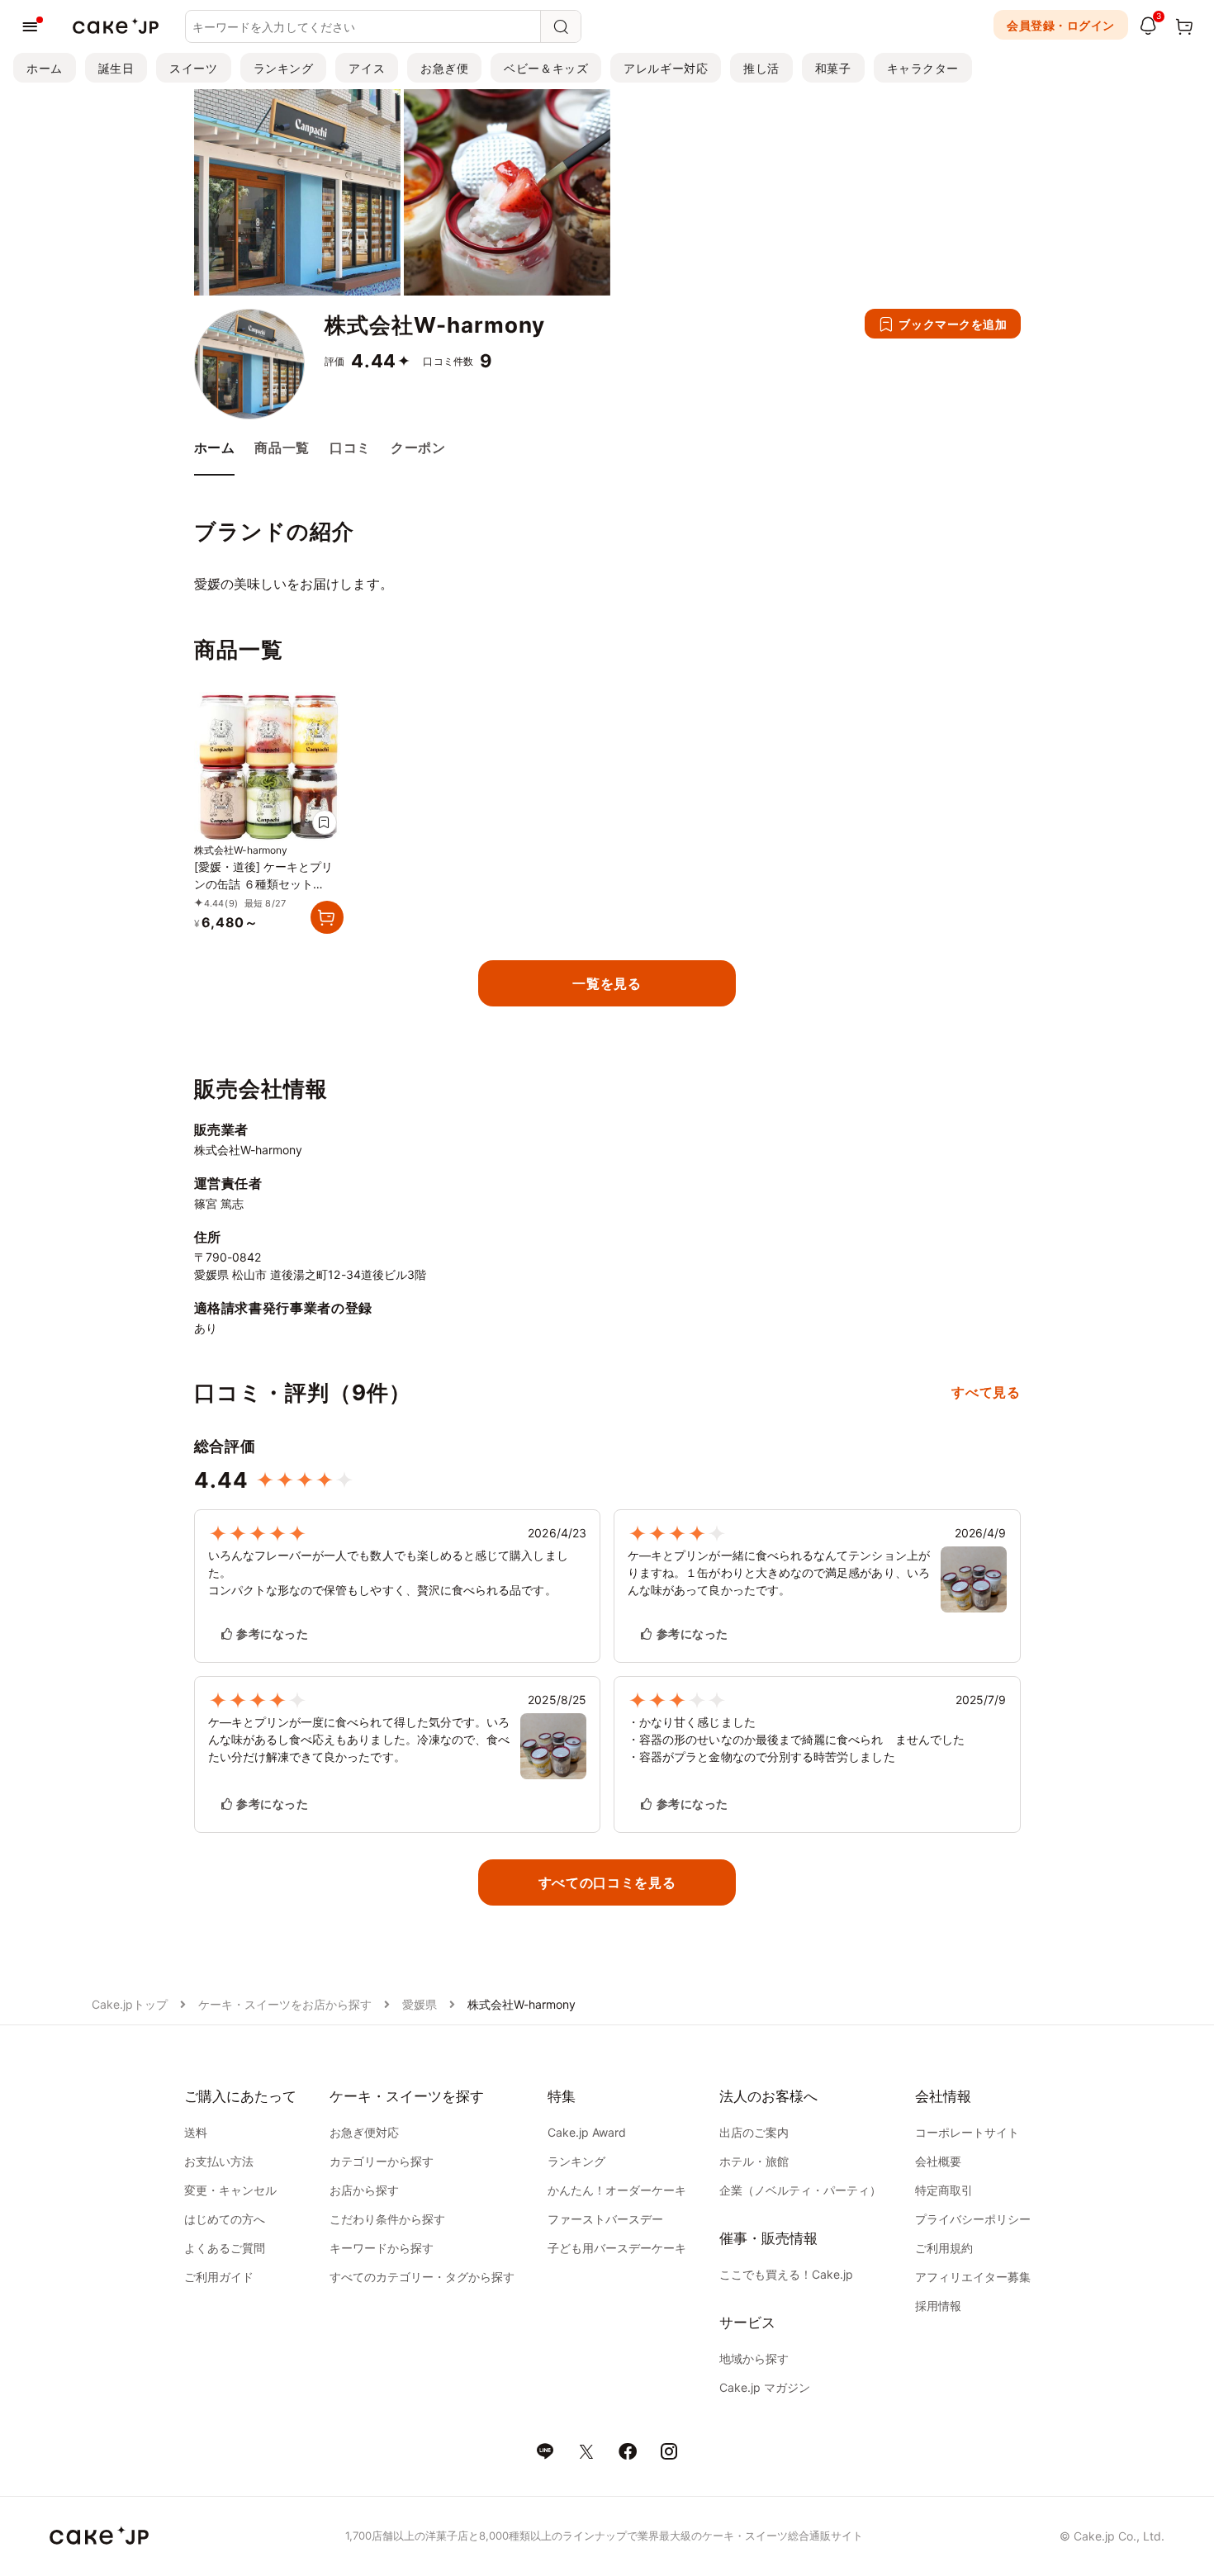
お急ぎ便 (444, 68)
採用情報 (938, 2306)
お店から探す (364, 2190)
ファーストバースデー (605, 2219)
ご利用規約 (944, 2248)
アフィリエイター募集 (973, 2277)
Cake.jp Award (587, 2132)
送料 (196, 2132)
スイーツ (193, 68)
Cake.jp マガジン (765, 2387)
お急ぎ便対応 (364, 2132)
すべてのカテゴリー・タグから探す (422, 2277)
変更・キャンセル (230, 2190)
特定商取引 (944, 2190)
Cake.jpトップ (130, 2004)
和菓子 (833, 68)
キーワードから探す (382, 2248)
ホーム (45, 68)
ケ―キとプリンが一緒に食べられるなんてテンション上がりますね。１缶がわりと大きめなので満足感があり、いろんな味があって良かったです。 (779, 1572)
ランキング (284, 68)
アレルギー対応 (666, 68)
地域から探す (754, 2358)
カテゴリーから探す (382, 2161)
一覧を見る (607, 983)
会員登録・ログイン (1061, 25)
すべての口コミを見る (607, 1882)
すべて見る (986, 1392)
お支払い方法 (219, 2161)
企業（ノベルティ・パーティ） (800, 2190)
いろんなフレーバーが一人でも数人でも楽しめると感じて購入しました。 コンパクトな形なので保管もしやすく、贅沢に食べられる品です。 (388, 1572)
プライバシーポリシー (973, 2219)
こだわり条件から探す (387, 2219)
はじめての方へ (225, 2219)
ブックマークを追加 (953, 324)
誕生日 (116, 68)
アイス (367, 68)
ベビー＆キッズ (546, 68)
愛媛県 (420, 2004)
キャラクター (923, 68)
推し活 (761, 68)
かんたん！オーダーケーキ (617, 2190)
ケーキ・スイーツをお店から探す (285, 2004)
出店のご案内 (754, 2132)
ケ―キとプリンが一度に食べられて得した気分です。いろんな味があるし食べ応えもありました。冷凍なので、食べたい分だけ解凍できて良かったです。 (359, 1739)
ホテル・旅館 (754, 2161)
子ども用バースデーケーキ (617, 2248)
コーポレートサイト (967, 2132)
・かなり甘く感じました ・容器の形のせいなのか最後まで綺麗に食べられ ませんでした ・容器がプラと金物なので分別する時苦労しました (796, 1739)
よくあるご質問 (225, 2248)
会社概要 (938, 2161)
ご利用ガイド (219, 2277)
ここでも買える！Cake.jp (786, 2274)
